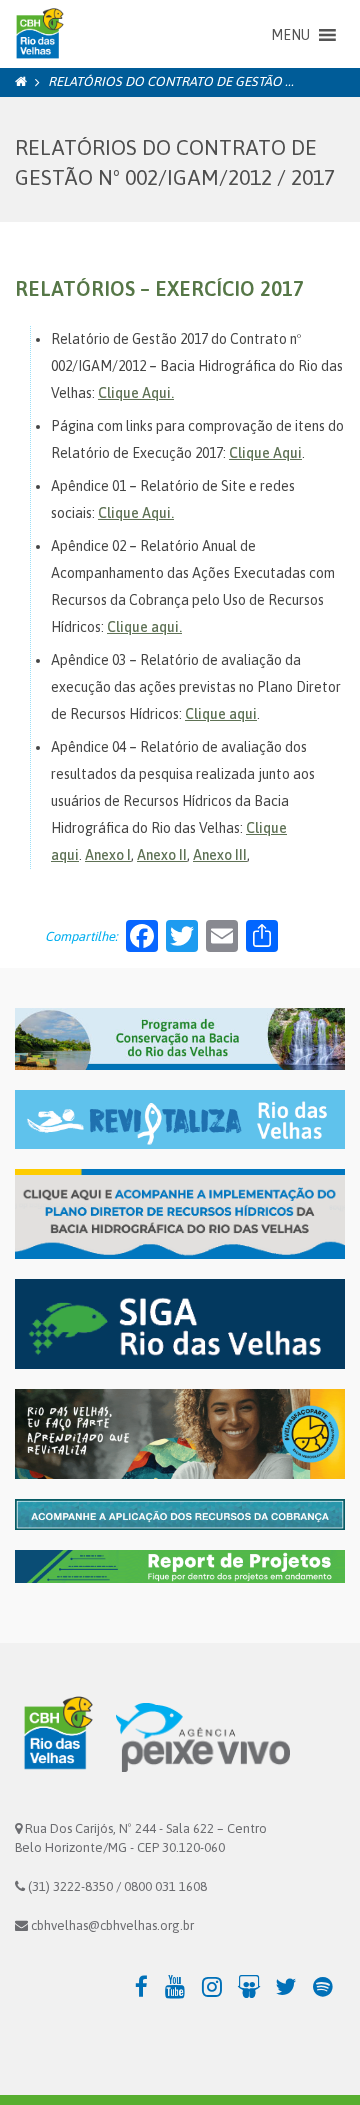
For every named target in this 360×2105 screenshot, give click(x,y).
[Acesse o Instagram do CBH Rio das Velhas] (217, 1986)
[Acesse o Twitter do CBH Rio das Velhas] (291, 1986)
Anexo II (162, 855)
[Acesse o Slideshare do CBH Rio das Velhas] (254, 1986)
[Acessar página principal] (37, 35)
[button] (290, 35)
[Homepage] (21, 81)
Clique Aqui (265, 453)
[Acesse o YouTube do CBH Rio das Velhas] (180, 1986)
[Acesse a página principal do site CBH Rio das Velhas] (55, 1736)
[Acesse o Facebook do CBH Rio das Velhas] (143, 1986)
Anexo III (220, 855)
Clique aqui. (144, 627)
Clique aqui (221, 714)
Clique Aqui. (136, 393)
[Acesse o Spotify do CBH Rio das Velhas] (328, 1986)
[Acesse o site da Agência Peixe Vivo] (203, 1736)
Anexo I (108, 855)
